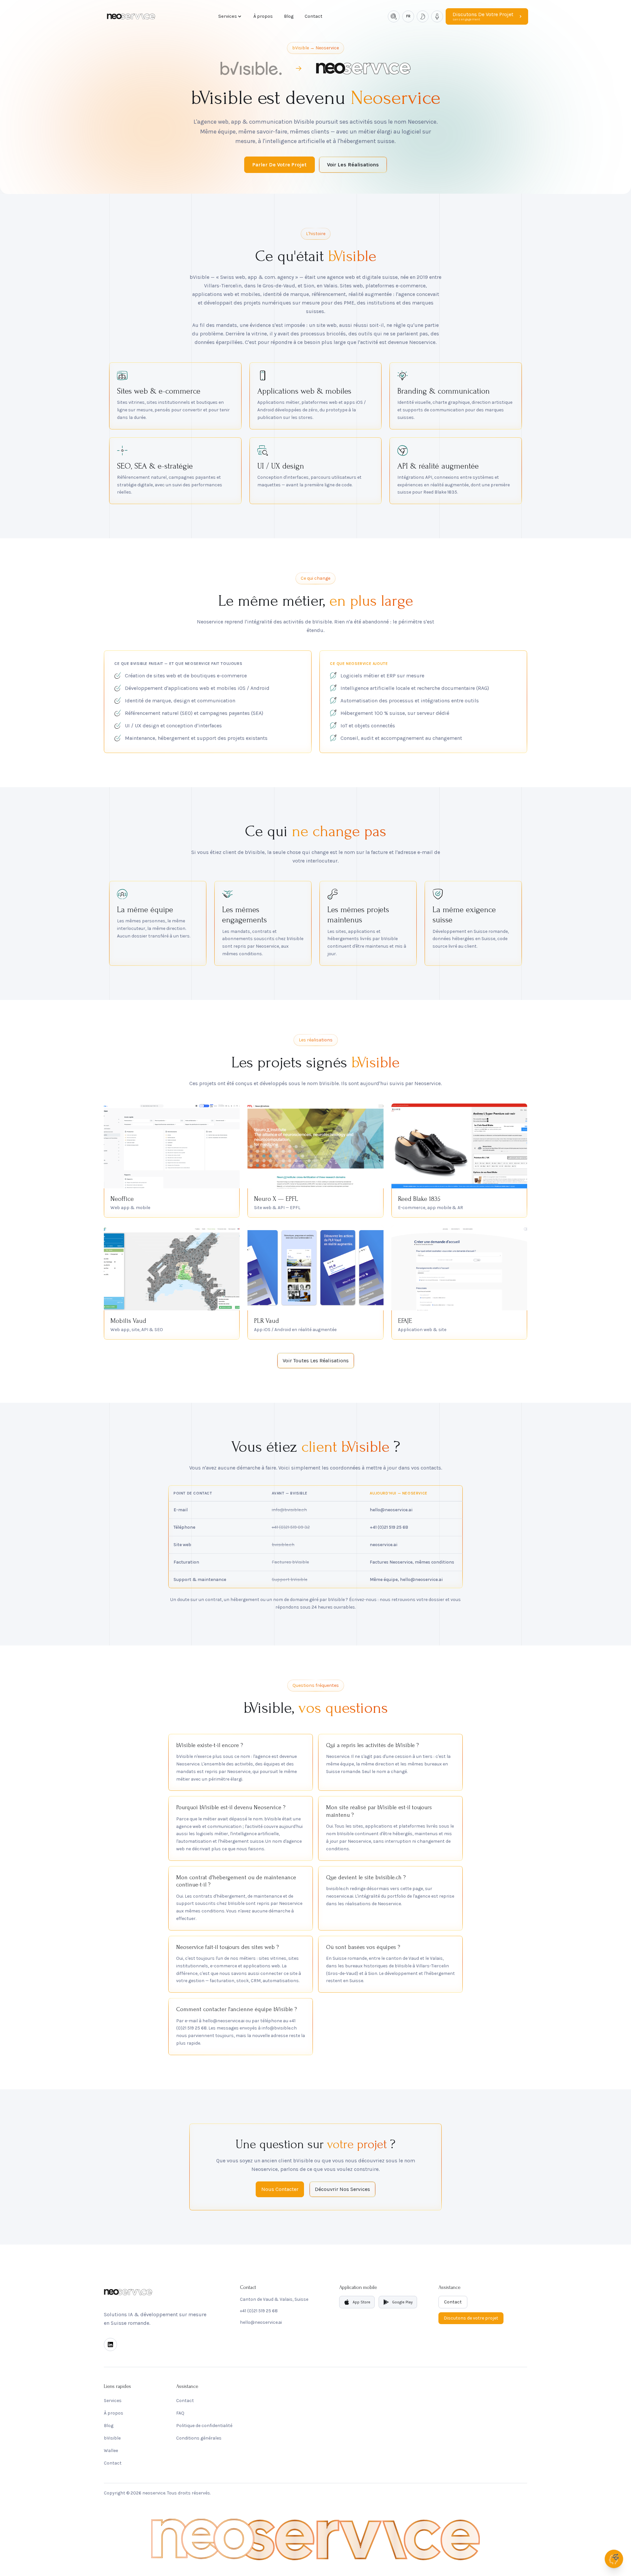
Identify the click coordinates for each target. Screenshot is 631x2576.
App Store (362, 2302)
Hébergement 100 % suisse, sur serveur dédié (395, 713)
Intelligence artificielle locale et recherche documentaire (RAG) (415, 688)
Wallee (111, 2451)
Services (228, 16)
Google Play (402, 2302)
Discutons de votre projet (471, 2318)
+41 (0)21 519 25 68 (259, 2311)
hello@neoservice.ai (261, 2322)
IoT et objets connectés (368, 726)
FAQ (180, 2413)
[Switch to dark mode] (423, 16)
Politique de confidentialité (204, 2426)
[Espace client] (437, 16)
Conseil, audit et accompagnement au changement (401, 738)
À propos (263, 16)
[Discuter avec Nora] (614, 2559)
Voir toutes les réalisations (316, 1361)
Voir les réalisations (353, 165)
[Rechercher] (394, 16)
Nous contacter (280, 2189)
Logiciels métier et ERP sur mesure (382, 676)
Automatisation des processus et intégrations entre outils (410, 701)
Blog (289, 16)
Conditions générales (199, 2438)
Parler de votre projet (280, 165)
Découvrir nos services (342, 2189)
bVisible (112, 2438)
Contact (314, 16)
